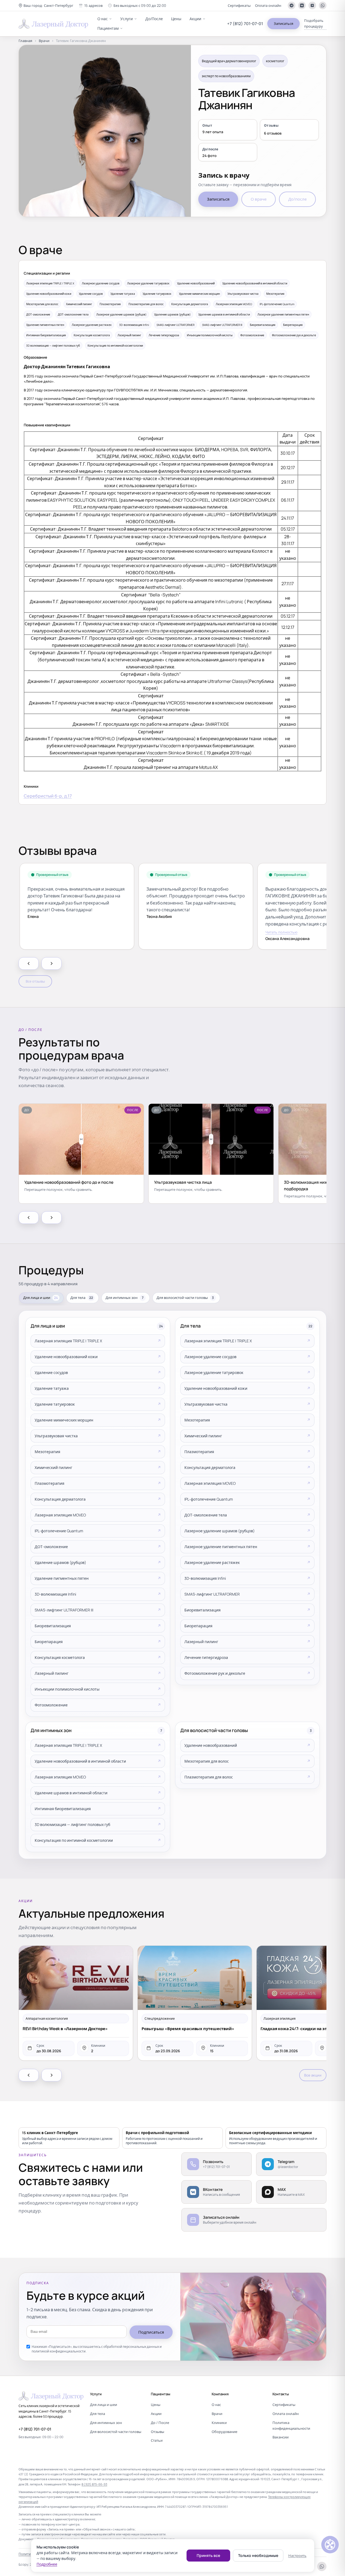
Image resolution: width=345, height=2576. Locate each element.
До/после (297, 199)
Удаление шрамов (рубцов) (60, 1562)
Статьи (157, 2440)
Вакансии (280, 2437)
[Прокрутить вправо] (52, 963)
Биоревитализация (53, 1626)
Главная (25, 41)
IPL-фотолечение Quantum (59, 1531)
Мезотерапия (47, 1452)
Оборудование (224, 2432)
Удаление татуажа (52, 1388)
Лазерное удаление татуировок (214, 1372)
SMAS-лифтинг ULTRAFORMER (212, 1594)
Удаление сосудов (51, 1372)
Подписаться (151, 2332)
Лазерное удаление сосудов (210, 1357)
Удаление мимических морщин (64, 1420)
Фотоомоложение (51, 1705)
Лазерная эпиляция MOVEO (60, 1515)
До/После (154, 19)
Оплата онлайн (268, 5)
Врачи (44, 41)
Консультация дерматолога (60, 1499)
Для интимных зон (106, 2423)
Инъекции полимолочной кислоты (67, 1689)
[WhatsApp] (323, 5)
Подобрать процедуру (314, 23)
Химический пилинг (53, 1467)
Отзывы (157, 2432)
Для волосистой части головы (116, 2432)
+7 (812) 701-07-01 (245, 24)
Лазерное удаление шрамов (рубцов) (220, 1531)
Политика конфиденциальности (291, 2425)
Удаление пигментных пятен (62, 1578)
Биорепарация (49, 1642)
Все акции (313, 2075)
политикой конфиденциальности (59, 2351)
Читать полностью (281, 932)
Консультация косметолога (60, 1657)
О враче (259, 199)
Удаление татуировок (55, 1404)
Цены (176, 19)
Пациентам (108, 28)
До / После (160, 2423)
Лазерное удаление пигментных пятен (221, 1547)
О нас (103, 19)
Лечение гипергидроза (206, 1657)
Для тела (97, 2414)
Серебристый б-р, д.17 (48, 796)
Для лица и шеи (103, 2405)
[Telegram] (292, 5)
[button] (46, 6)
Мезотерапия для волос (207, 1761)
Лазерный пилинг (52, 1673)
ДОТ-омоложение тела (206, 1515)
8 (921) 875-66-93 (94, 2484)
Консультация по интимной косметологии (74, 1840)
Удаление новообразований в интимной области (80, 1761)
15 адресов (93, 5)
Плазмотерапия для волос (209, 1777)
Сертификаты (239, 5)
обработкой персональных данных (131, 2347)
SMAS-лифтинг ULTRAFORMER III (64, 1610)
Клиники (219, 2423)
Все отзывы (35, 981)
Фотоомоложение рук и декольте (215, 1673)
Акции (195, 19)
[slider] (81, 1139)
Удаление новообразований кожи (66, 1357)
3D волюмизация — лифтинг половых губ (72, 1824)
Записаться (283, 23)
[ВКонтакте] (302, 5)
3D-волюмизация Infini (55, 1594)
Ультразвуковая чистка (56, 1436)
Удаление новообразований (211, 1745)
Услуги (127, 19)
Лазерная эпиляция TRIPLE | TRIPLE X (68, 1341)
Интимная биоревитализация (63, 1809)
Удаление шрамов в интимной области (71, 1793)
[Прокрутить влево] (29, 963)
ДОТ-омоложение (51, 1547)
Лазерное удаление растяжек (212, 1562)
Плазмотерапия (49, 1483)
